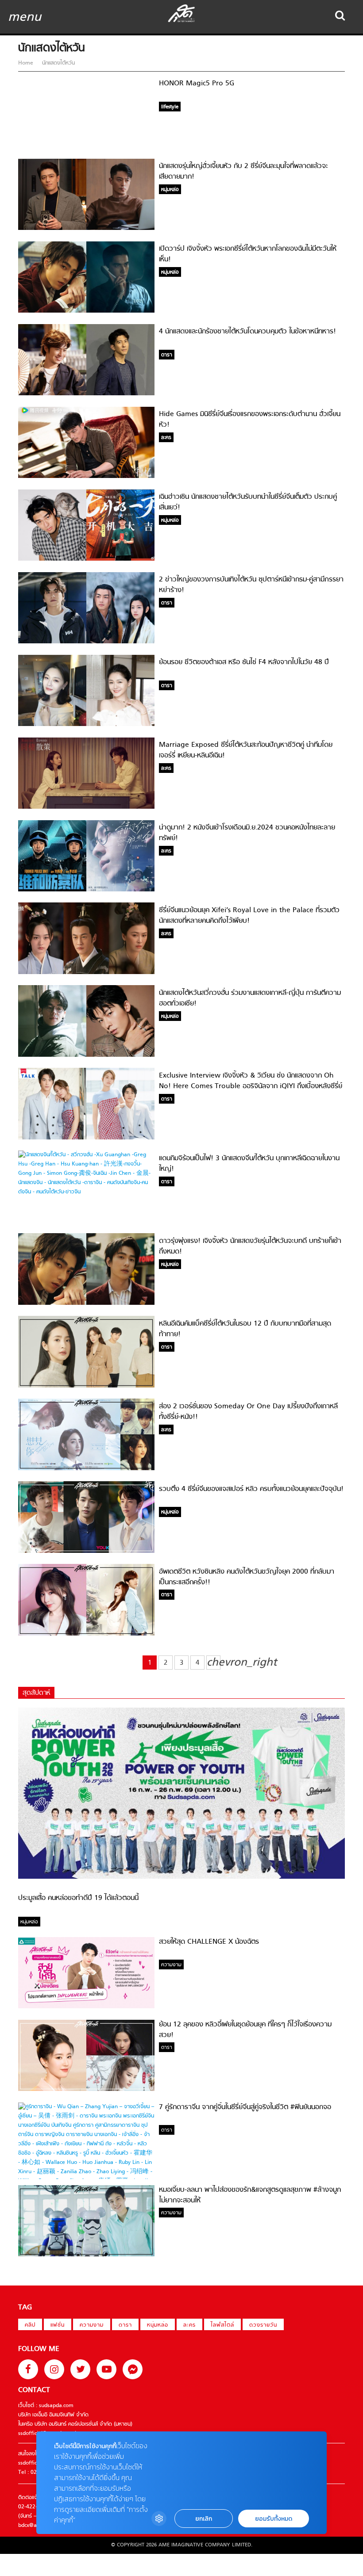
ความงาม (92, 2325)
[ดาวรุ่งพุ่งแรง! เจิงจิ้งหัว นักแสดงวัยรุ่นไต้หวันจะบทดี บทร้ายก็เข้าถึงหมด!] (86, 1303)
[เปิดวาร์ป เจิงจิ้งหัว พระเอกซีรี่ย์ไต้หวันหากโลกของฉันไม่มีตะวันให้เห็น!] (86, 311)
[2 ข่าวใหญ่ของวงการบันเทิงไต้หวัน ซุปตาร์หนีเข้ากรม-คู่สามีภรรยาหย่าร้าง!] (86, 642)
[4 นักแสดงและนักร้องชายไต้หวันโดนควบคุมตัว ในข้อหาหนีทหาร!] (86, 394)
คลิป (30, 2325)
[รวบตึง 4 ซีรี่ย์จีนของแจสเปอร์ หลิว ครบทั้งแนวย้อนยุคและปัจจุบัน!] (86, 1552)
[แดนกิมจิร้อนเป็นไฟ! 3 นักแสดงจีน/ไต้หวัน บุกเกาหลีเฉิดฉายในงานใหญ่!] (86, 1192)
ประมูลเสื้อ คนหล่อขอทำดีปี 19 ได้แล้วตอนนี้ (78, 1898)
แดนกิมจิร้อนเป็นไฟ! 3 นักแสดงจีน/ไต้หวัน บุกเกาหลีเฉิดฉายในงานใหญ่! (249, 1164)
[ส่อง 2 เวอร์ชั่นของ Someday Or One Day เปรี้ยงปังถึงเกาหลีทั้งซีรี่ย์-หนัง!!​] (86, 1469)
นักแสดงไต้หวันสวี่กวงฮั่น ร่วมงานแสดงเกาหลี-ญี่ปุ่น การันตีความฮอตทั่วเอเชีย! (250, 998)
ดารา (125, 2325)
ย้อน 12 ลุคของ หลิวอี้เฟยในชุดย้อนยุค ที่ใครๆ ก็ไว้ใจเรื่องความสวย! (245, 2030)
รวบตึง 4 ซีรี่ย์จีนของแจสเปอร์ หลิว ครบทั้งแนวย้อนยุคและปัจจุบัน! (251, 1489)
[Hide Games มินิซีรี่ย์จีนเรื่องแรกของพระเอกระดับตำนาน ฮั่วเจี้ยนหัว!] (86, 477)
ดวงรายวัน (263, 2325)
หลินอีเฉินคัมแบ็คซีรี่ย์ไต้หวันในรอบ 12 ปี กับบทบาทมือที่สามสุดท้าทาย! (245, 1329)
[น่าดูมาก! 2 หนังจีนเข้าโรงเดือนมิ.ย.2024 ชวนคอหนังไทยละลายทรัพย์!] (86, 890)
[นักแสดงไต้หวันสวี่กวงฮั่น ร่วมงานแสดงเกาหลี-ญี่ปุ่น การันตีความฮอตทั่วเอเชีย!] (86, 1055)
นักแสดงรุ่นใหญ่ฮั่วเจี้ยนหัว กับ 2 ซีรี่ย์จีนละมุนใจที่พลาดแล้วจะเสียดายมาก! (243, 172)
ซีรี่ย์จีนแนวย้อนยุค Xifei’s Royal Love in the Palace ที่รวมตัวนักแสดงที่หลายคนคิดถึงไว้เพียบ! (249, 916)
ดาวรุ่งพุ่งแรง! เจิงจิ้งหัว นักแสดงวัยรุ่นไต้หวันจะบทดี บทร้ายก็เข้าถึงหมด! (250, 1246)
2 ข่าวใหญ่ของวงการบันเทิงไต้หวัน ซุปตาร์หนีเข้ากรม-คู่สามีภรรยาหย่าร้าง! (251, 585)
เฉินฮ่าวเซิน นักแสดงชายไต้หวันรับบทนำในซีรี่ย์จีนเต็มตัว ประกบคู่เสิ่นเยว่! (248, 502)
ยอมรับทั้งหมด (274, 2519)
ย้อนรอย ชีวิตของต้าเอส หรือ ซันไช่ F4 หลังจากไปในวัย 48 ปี (244, 662)
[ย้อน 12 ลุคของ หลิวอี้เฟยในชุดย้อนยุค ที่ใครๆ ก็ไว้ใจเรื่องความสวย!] (86, 2090)
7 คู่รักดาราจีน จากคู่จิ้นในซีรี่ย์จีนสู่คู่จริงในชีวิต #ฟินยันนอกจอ (245, 2107)
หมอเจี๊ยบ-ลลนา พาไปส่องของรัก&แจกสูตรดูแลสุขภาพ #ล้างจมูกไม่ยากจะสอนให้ (250, 2195)
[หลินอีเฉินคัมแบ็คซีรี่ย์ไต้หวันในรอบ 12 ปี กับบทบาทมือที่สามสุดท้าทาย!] (86, 1386)
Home (27, 63)
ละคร (189, 2325)
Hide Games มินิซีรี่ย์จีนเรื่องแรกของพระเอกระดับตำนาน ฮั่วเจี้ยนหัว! (250, 420)
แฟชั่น (58, 2325)
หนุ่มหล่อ (158, 2325)
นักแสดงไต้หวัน (58, 63)
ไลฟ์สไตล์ (222, 2325)
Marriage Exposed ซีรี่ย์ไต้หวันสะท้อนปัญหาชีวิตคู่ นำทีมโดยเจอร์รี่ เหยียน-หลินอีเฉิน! (246, 750)
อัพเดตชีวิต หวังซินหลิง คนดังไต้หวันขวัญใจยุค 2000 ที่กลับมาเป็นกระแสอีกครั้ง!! (247, 1577)
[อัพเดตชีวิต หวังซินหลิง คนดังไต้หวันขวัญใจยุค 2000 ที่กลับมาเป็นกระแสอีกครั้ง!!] (86, 1634)
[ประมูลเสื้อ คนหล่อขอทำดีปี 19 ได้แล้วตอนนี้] (181, 1877)
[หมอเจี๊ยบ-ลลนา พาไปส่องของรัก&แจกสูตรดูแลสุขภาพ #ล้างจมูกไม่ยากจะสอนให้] (86, 2255)
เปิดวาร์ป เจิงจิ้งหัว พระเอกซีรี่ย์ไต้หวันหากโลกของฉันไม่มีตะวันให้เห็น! (248, 254)
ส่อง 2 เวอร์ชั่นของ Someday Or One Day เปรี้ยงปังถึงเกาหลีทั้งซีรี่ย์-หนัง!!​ (248, 1412)
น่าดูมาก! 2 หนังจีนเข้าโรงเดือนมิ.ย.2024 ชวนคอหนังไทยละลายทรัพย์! (247, 833)
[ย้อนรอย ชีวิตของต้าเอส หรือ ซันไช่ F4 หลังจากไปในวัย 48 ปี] (86, 725)
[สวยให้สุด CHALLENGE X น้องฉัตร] (86, 2007)
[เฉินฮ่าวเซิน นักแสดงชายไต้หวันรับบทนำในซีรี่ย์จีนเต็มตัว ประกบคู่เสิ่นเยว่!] (86, 559)
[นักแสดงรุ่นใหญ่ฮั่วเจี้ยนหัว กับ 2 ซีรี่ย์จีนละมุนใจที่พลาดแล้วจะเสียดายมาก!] (86, 229)
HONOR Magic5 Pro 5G (197, 84)
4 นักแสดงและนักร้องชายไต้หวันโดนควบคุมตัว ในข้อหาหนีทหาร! (247, 332)
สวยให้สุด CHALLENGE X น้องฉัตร (209, 1942)
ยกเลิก (204, 2519)
